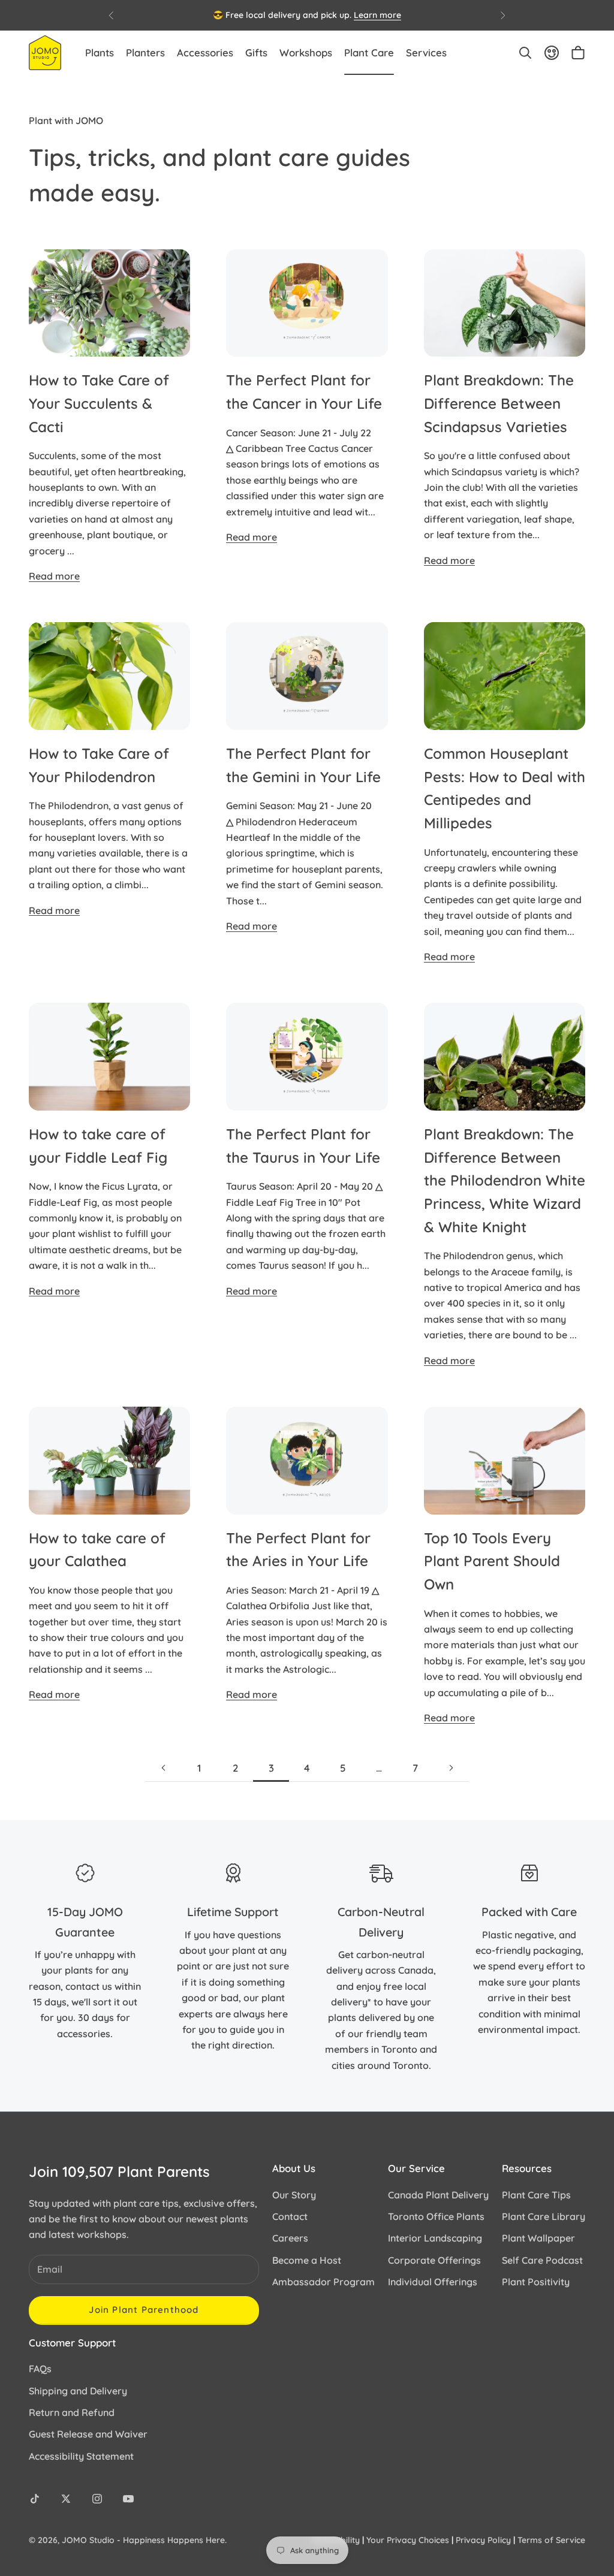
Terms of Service (551, 2540)
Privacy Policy (483, 2540)
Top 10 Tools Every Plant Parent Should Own (492, 1561)
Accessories (205, 52)
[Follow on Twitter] (66, 2499)
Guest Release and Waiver (88, 2434)
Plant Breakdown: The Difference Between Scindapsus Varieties (499, 403)
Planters (145, 52)
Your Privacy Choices (408, 2540)
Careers (290, 2238)
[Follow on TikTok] (35, 2499)
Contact (290, 2216)
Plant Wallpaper (538, 2238)
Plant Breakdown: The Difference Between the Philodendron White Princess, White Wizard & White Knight (505, 1180)
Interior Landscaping (435, 2238)
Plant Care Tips (536, 2195)
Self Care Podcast (542, 2260)
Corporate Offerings (434, 2260)
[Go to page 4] (451, 1768)
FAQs (40, 2369)
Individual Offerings (433, 2282)
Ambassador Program (323, 2282)
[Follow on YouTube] (128, 2499)
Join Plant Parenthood (144, 2310)
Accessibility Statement (81, 2456)
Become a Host (307, 2260)
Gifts (256, 52)
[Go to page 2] (163, 1768)
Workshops (306, 52)
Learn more (377, 15)
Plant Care (369, 52)
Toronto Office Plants (436, 2216)
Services (426, 52)
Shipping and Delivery (78, 2391)
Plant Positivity (536, 2282)
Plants (100, 52)
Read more (54, 576)
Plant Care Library (544, 2216)
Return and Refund (72, 2412)
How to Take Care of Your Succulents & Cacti (99, 403)
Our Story (294, 2195)
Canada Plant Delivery (438, 2195)
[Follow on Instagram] (97, 2499)
